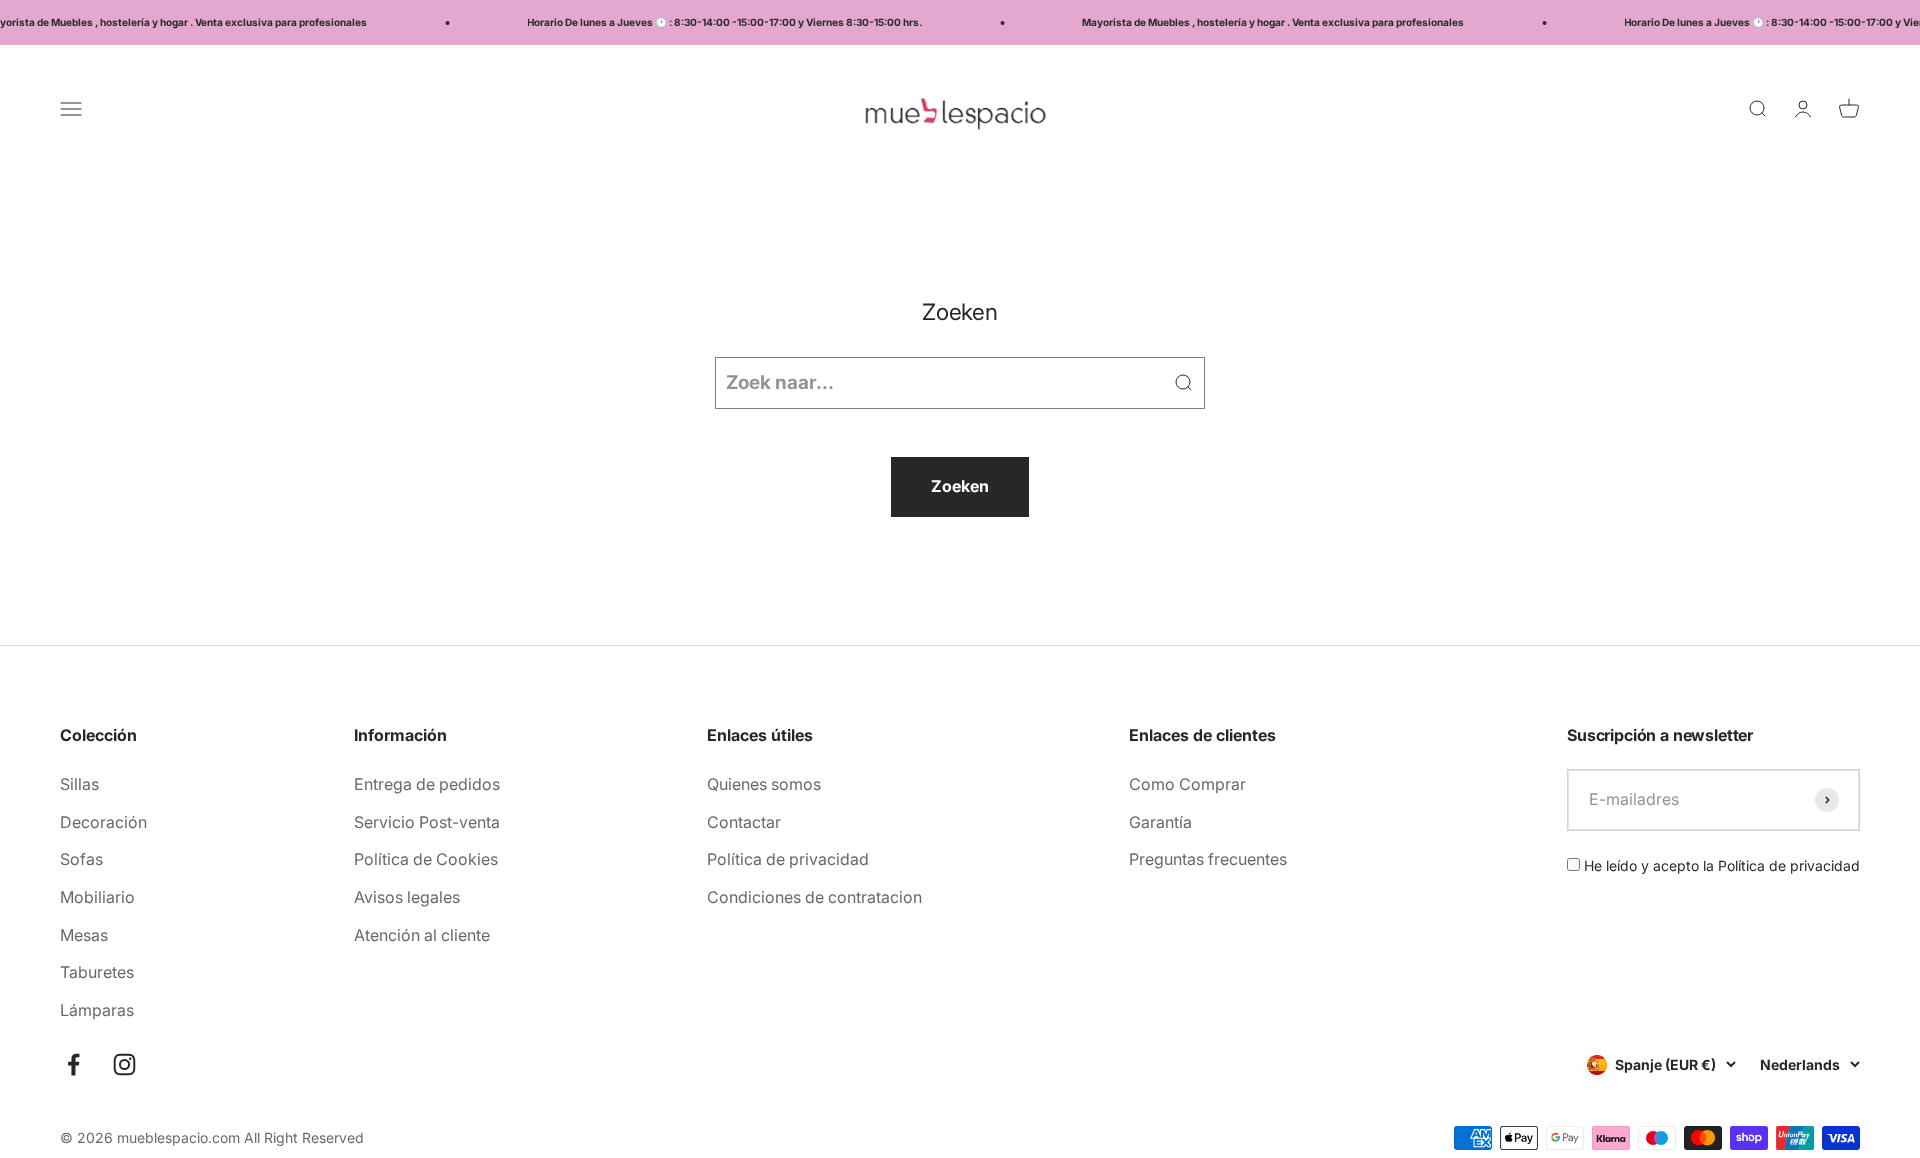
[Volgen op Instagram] (124, 1064)
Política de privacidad (788, 859)
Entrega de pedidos (427, 784)
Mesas (84, 935)
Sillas (79, 784)
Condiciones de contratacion (814, 897)
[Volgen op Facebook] (73, 1064)
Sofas (81, 859)
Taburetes (97, 972)
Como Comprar (1187, 784)
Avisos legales (407, 897)
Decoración (103, 822)
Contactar (744, 822)
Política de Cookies (426, 859)
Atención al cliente (422, 935)
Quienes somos (764, 784)
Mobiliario (97, 897)
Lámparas (97, 1010)
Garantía (1160, 822)
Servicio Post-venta (427, 822)
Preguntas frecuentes (1208, 859)
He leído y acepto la (1720, 865)
